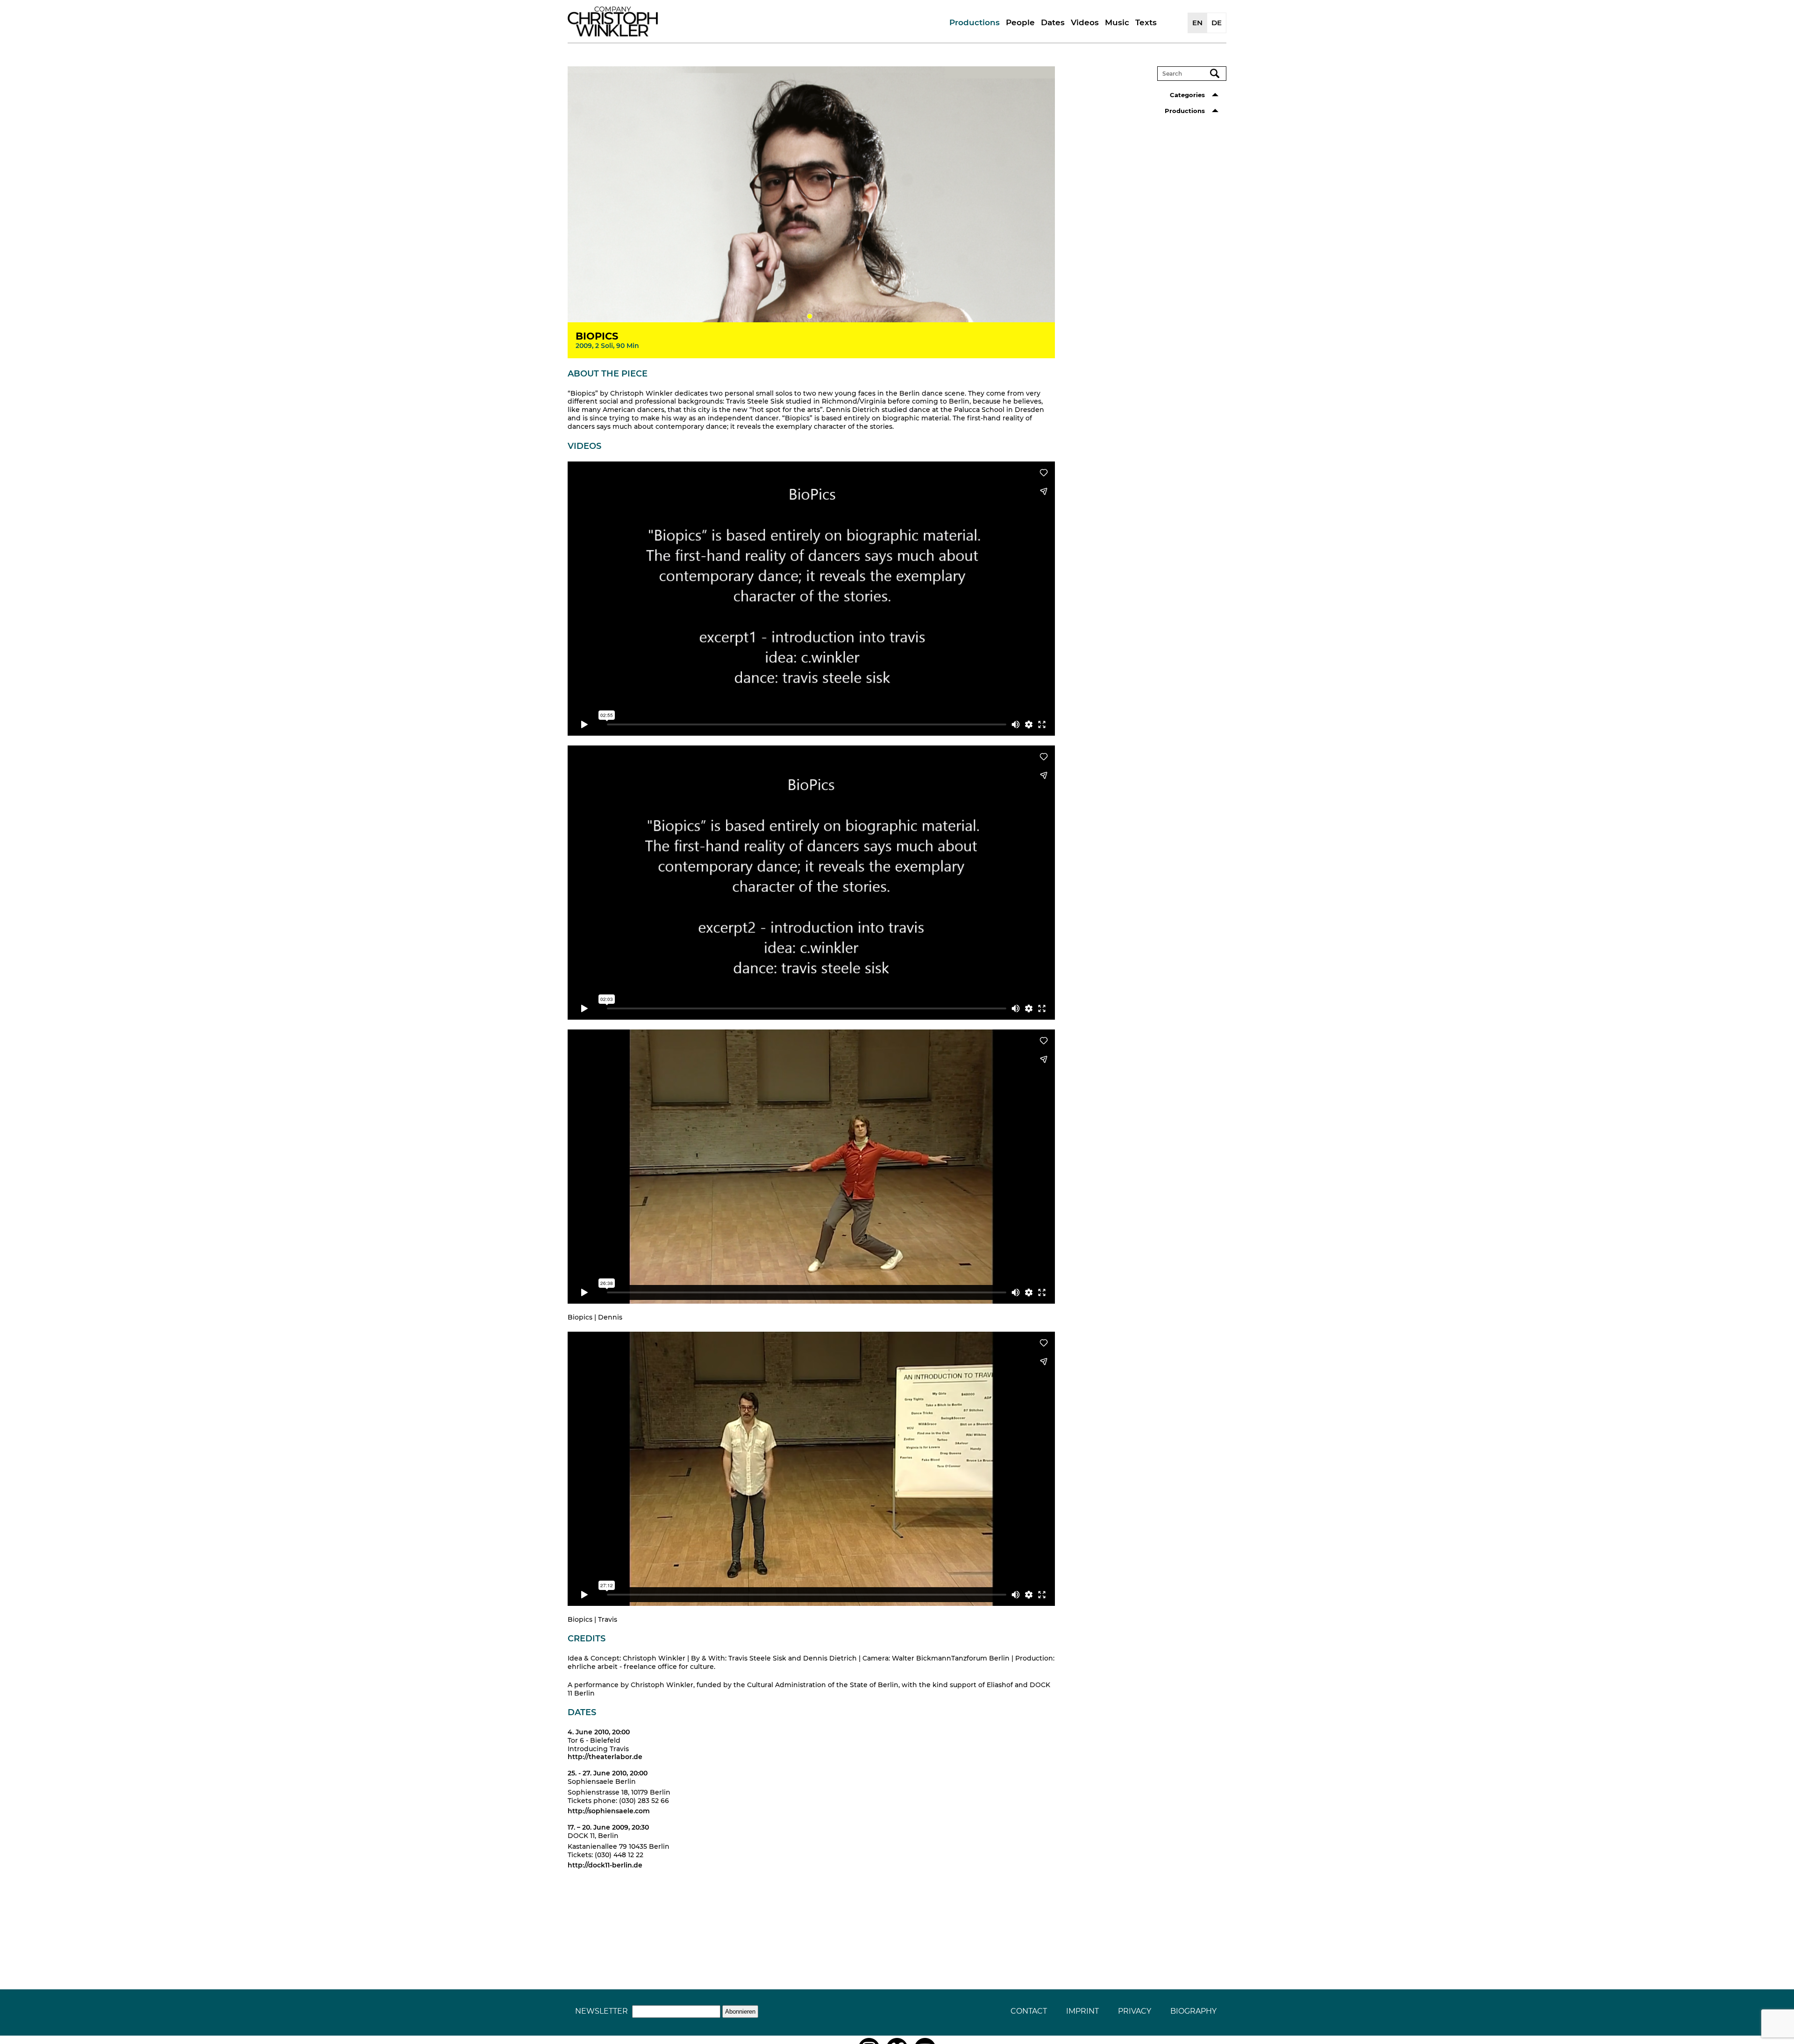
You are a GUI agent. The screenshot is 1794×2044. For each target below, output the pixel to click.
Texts (1146, 22)
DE (1217, 23)
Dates (1053, 22)
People (1020, 22)
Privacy (1135, 2011)
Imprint (1082, 2011)
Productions (975, 22)
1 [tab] (810, 316)
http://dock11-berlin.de (605, 1865)
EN (1197, 23)
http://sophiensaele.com (609, 1811)
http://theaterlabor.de (605, 1757)
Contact (1029, 2011)
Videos (1085, 22)
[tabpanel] (812, 195)
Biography (1193, 2011)
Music (1117, 22)
